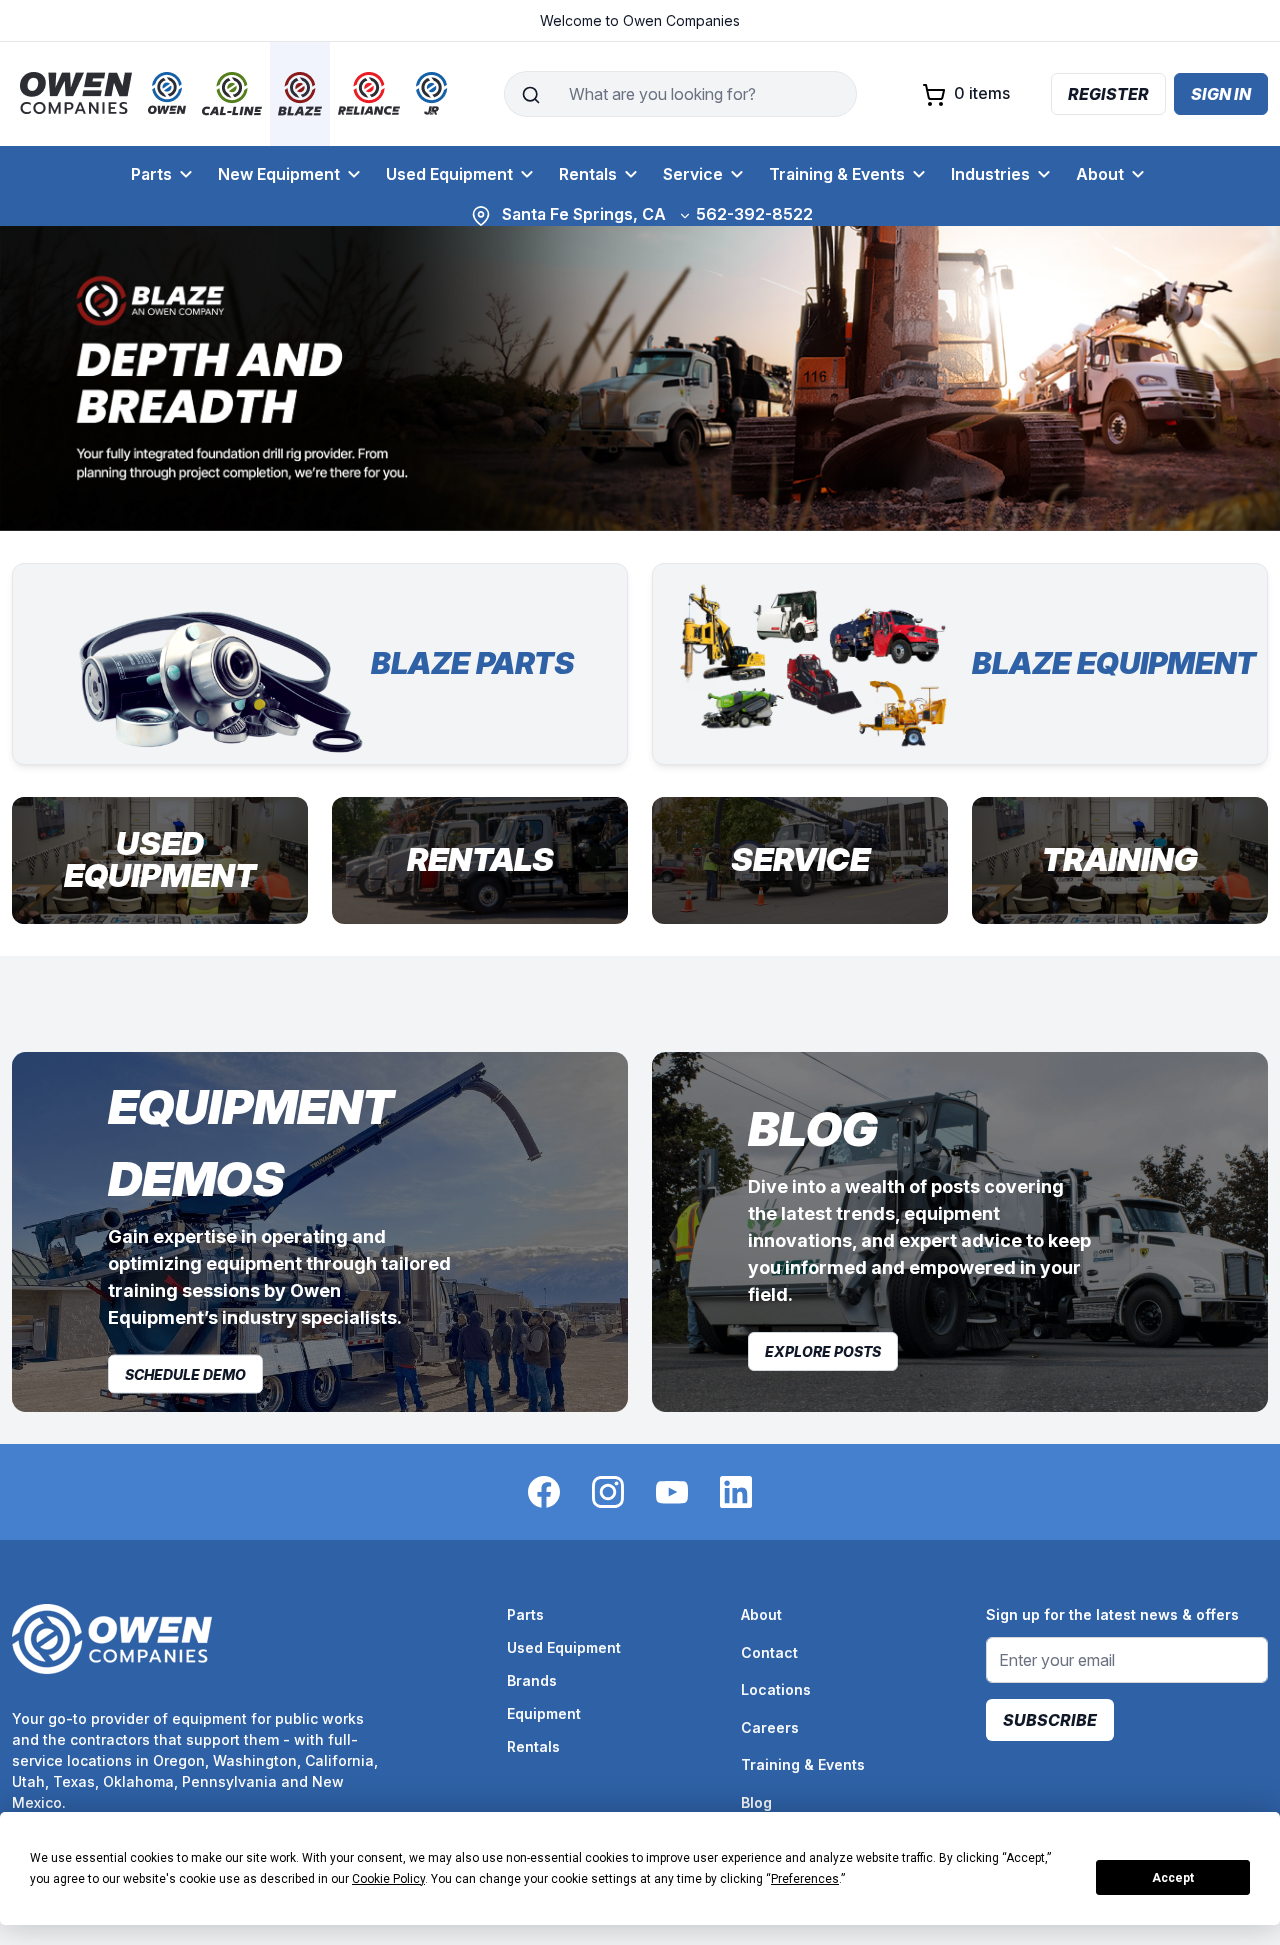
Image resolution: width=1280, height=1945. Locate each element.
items (982, 93)
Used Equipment (449, 174)
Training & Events (837, 174)
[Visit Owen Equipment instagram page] (608, 1490)
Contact (769, 1652)
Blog (756, 1802)
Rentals (588, 174)
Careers (770, 1727)
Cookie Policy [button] (388, 1879)
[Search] (530, 94)
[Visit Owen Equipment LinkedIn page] (736, 1490)
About (1100, 174)
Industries (990, 174)
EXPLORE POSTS (823, 1351)
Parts (151, 174)
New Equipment (279, 174)
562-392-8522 (754, 214)
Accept (1173, 1878)
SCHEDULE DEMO (185, 1373)
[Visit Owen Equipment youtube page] (672, 1490)
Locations (776, 1689)
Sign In (1221, 94)
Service (693, 174)
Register (1108, 94)
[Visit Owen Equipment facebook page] (544, 1490)
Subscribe (1050, 1720)
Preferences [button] (805, 1879)
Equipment (544, 1713)
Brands (532, 1680)
